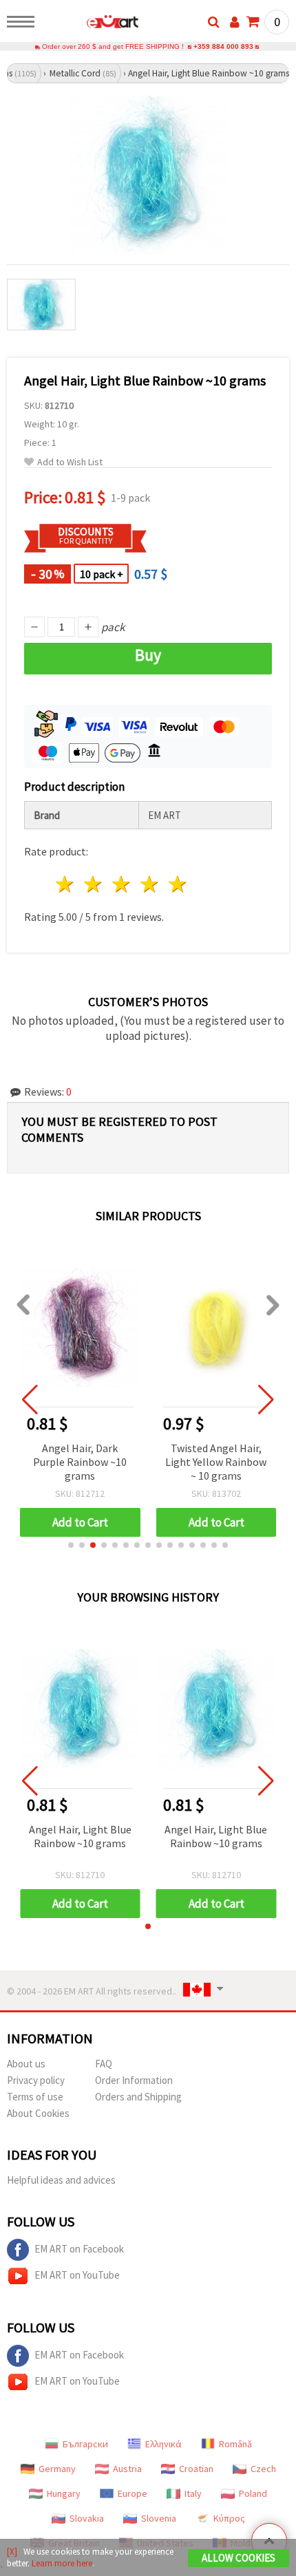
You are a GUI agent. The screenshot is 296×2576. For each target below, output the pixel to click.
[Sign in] (235, 22)
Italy (193, 2493)
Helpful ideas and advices (61, 2180)
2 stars (94, 884)
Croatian (196, 2469)
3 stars (122, 884)
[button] (71, 1545)
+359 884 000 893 (223, 46)
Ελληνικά (163, 2444)
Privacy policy (36, 2080)
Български (85, 2444)
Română (235, 2444)
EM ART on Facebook (79, 2249)
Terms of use (35, 2097)
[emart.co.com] (91, 24)
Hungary (64, 2493)
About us (26, 2064)
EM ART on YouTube (77, 2275)
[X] (12, 2552)
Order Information (134, 2080)
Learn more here (62, 2563)
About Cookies (38, 2113)
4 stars (150, 884)
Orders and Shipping (138, 2097)
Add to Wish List (70, 462)
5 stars (178, 884)
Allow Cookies (239, 2558)
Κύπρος (229, 2518)
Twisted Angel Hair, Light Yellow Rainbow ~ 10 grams (216, 1462)
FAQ (104, 2064)
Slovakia (87, 2518)
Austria (127, 2469)
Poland (253, 2493)
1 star (66, 884)
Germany (57, 2469)
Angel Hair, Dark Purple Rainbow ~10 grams (80, 1462)
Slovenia (159, 2518)
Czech (263, 2469)
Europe (133, 2493)
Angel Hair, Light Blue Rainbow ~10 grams (80, 1836)
